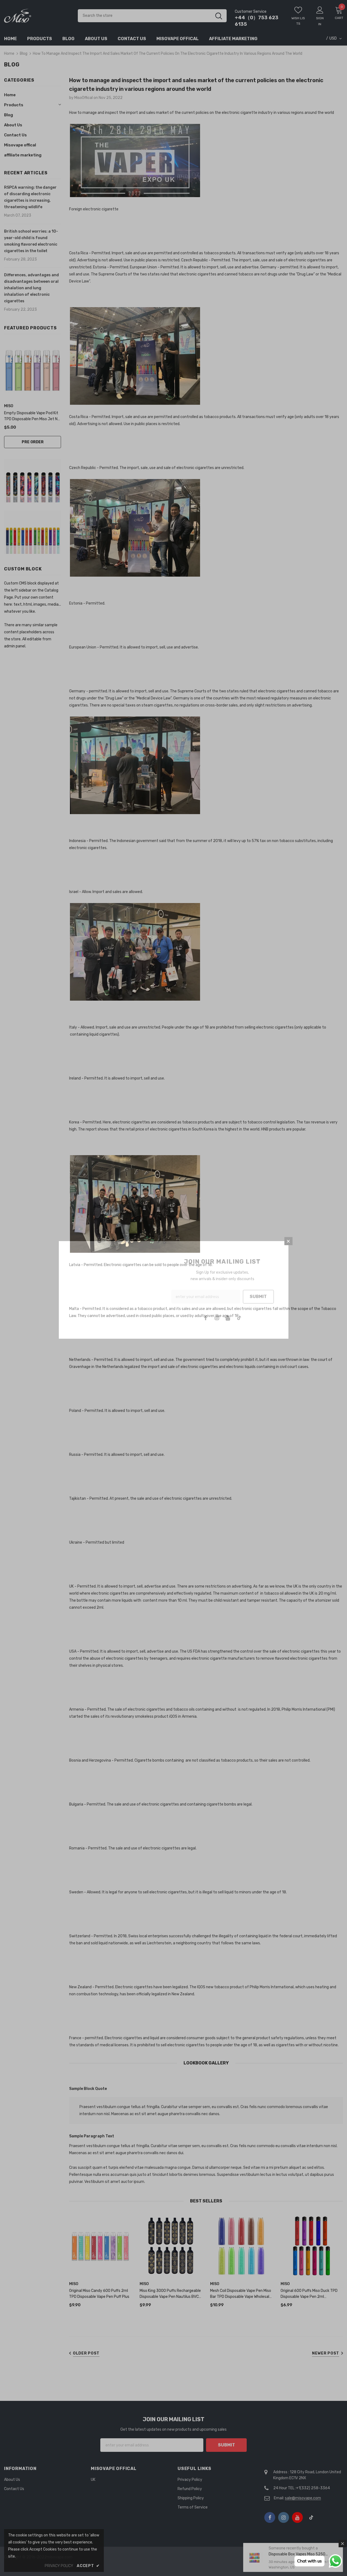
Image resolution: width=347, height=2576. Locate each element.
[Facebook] (206, 1318)
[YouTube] (228, 1318)
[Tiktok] (239, 1318)
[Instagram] (217, 1318)
